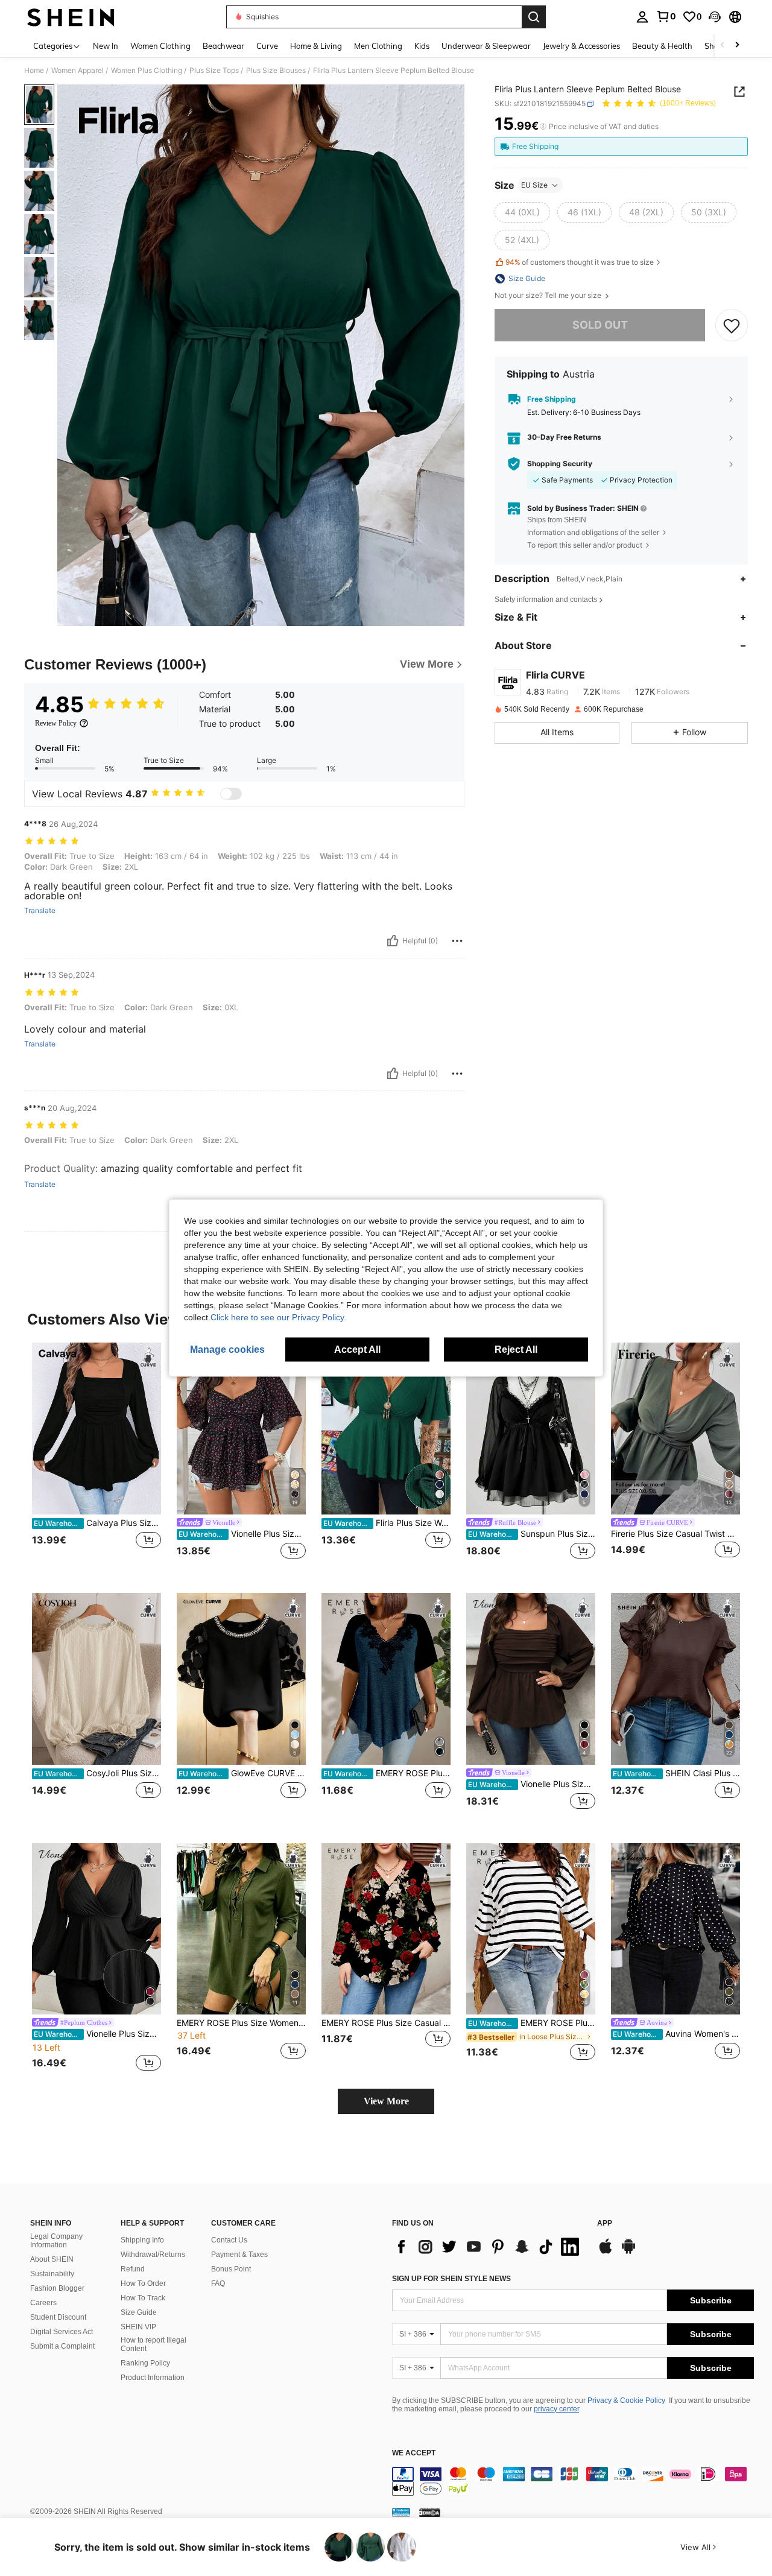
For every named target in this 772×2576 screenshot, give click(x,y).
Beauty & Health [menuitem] (662, 46)
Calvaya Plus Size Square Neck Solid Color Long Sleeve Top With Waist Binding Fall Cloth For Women (97, 1523)
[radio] (522, 212)
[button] (715, 17)
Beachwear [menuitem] (223, 46)
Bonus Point (231, 2269)
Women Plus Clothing (147, 71)
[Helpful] (393, 941)
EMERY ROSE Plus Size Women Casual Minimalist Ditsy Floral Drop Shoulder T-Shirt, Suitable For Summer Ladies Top (532, 2023)
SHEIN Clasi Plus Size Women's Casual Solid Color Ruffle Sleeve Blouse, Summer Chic (676, 1773)
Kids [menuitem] (422, 46)
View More (386, 2101)
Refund (133, 2269)
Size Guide (139, 2312)
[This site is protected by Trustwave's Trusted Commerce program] (401, 2512)
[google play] (628, 2252)
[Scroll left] (723, 46)
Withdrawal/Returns (153, 2255)
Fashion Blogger (57, 2288)
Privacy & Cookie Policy (626, 2400)
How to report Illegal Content (153, 2344)
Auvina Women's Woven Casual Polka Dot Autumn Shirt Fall (676, 2034)
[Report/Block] (457, 941)
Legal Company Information (56, 2241)
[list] (489, 2247)
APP (605, 2223)
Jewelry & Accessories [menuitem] (581, 46)
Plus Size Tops (214, 71)
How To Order (143, 2283)
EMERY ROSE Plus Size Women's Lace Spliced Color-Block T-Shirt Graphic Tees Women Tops (387, 1773)
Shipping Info (142, 2240)
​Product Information (153, 2378)
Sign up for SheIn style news (451, 2279)
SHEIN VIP (138, 2327)
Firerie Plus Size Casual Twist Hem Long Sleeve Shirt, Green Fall (675, 1534)
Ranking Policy (145, 2363)
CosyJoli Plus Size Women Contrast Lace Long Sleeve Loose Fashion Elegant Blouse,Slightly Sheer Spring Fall (97, 1773)
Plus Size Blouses (276, 71)
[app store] (606, 2252)
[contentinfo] (573, 2481)
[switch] (231, 794)
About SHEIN (52, 2259)
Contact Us (229, 2240)
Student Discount (58, 2317)
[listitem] (96, 1458)
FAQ (218, 2283)
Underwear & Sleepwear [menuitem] (486, 46)
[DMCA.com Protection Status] (430, 2512)
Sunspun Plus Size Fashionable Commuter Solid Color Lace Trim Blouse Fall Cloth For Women (532, 1534)
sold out (600, 325)
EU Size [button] (534, 185)
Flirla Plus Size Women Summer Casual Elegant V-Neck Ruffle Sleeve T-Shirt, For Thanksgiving (387, 1523)
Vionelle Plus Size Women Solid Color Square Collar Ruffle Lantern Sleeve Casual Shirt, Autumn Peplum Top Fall (532, 1784)
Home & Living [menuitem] (316, 46)
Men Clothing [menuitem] (378, 46)
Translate (40, 911)
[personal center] (642, 17)
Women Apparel (78, 71)
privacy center (556, 2409)
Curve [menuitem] (267, 46)
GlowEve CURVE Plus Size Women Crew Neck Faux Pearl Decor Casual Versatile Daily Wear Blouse (242, 1773)
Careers (43, 2303)
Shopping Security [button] (560, 464)
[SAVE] (732, 325)
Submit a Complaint (62, 2346)
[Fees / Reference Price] (543, 127)
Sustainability (52, 2274)
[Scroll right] (737, 46)
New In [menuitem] (106, 46)
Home (34, 71)
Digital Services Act (62, 2332)
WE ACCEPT (414, 2453)
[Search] (534, 17)
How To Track (143, 2298)
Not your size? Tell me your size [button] (549, 296)
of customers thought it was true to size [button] (580, 263)
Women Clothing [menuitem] (160, 46)
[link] (666, 16)
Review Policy (56, 723)
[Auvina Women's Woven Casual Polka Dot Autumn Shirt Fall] (675, 1929)
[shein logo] (71, 17)
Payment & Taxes (239, 2255)
